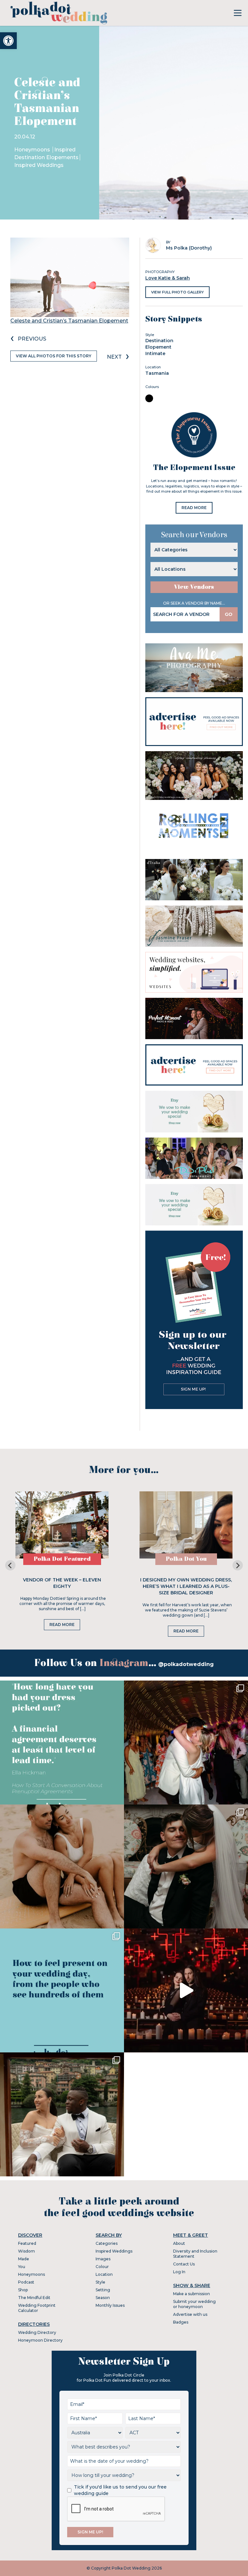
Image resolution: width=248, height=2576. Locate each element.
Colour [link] (102, 2267)
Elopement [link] (158, 347)
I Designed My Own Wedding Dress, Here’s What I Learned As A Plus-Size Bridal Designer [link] (186, 1586)
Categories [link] (107, 2243)
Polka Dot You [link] (186, 1559)
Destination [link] (159, 341)
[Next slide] (238, 1565)
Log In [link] (179, 2272)
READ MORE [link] (194, 508)
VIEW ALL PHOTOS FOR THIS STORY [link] (54, 356)
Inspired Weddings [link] (39, 165)
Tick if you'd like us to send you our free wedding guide (120, 2490)
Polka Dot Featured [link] (62, 1559)
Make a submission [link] (191, 2294)
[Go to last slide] (10, 1565)
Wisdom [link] (26, 2251)
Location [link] (104, 2274)
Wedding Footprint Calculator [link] (37, 2308)
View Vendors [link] (194, 587)
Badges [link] (181, 2322)
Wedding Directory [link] (37, 2332)
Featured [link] (27, 2243)
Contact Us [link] (184, 2264)
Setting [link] (103, 2290)
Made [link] (24, 2259)
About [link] (179, 2243)
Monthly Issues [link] (110, 2305)
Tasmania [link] (157, 373)
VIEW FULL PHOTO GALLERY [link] (177, 292)
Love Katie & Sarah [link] (168, 278)
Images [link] (103, 2259)
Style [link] (100, 2282)
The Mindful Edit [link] (34, 2298)
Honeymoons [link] (33, 150)
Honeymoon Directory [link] (40, 2340)
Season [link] (103, 2298)
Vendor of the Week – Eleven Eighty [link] (62, 1583)
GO (229, 614)
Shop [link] (23, 2290)
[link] (8, 41)
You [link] (22, 2267)
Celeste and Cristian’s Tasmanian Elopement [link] (69, 321)
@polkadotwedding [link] (186, 1664)
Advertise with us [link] (190, 2314)
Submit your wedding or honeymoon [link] (194, 2304)
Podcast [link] (26, 2282)
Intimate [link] (155, 353)
